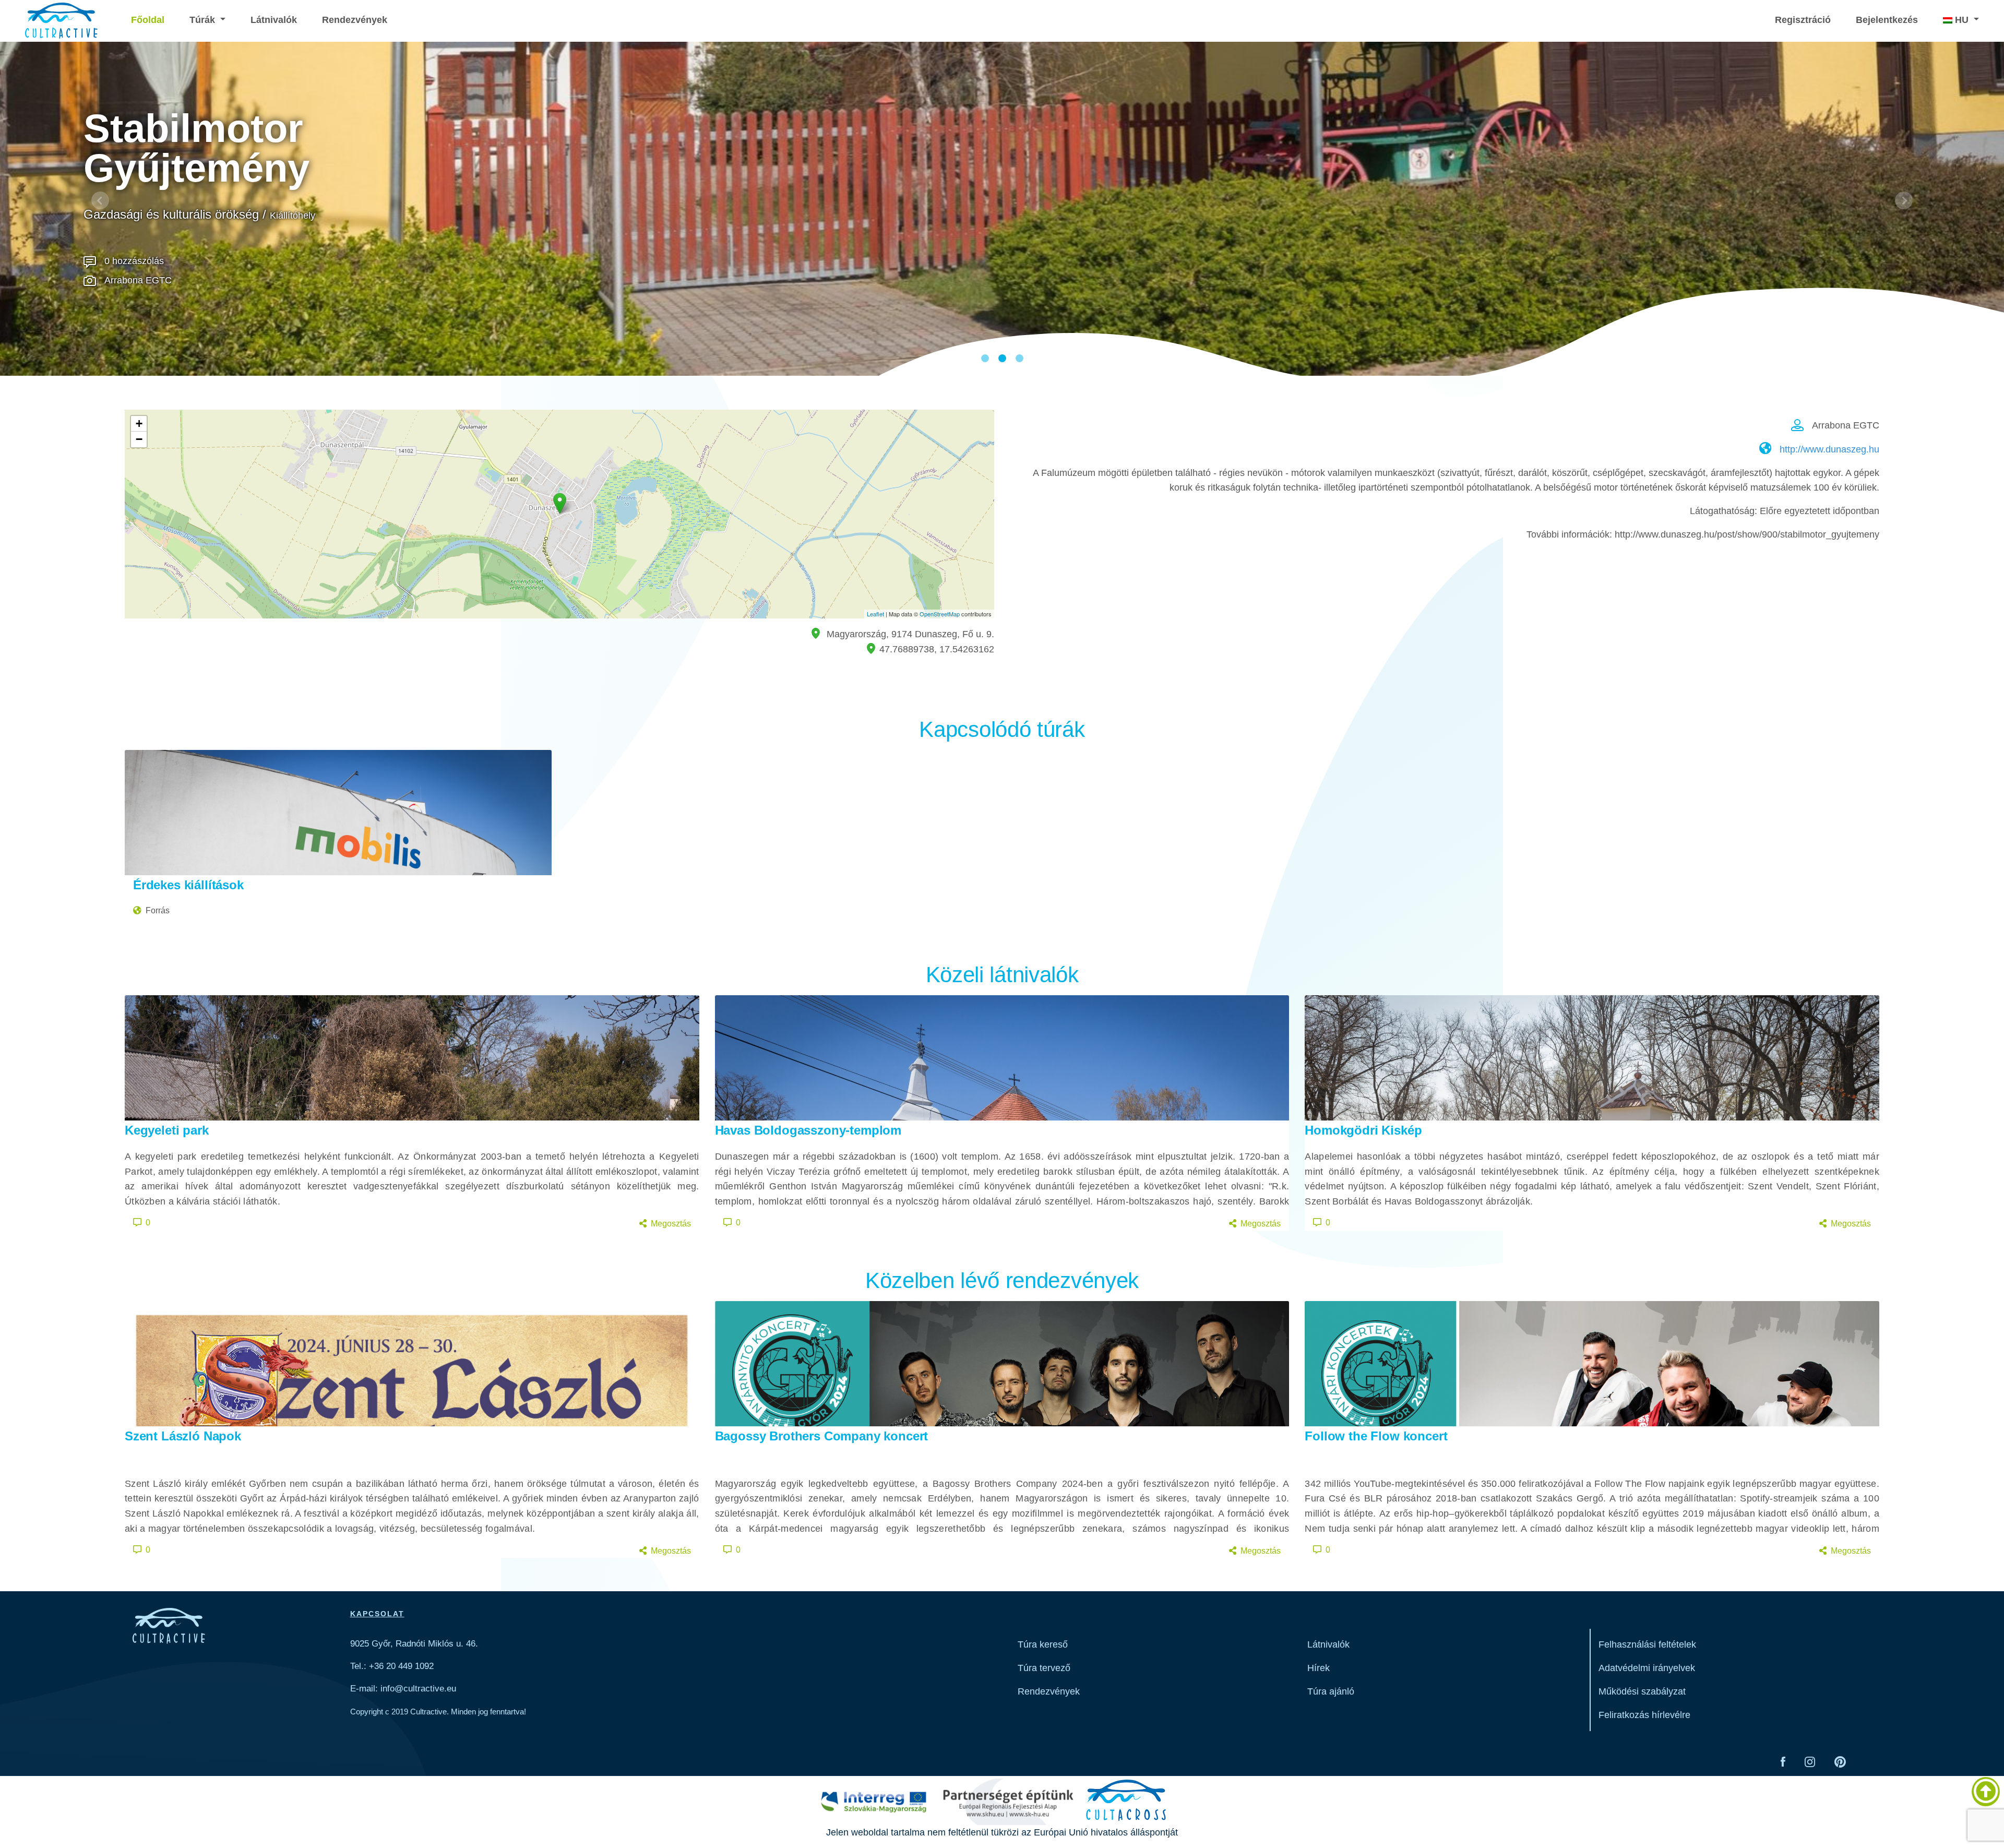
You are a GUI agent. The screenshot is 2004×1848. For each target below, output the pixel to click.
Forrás (158, 910)
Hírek (1319, 1668)
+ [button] (139, 424)
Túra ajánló (1331, 1691)
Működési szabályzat (1642, 1691)
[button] (100, 200)
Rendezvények (355, 20)
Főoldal (148, 20)
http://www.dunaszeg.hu (1829, 449)
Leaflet (875, 614)
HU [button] (1962, 20)
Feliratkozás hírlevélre (1644, 1715)
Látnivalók (274, 20)
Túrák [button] (204, 20)
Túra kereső (1043, 1644)
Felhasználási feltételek (1647, 1644)
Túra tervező (1044, 1668)
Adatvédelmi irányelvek (1647, 1668)
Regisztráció (1803, 20)
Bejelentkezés (1887, 20)
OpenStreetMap (940, 614)
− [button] (139, 439)
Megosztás (671, 1224)
